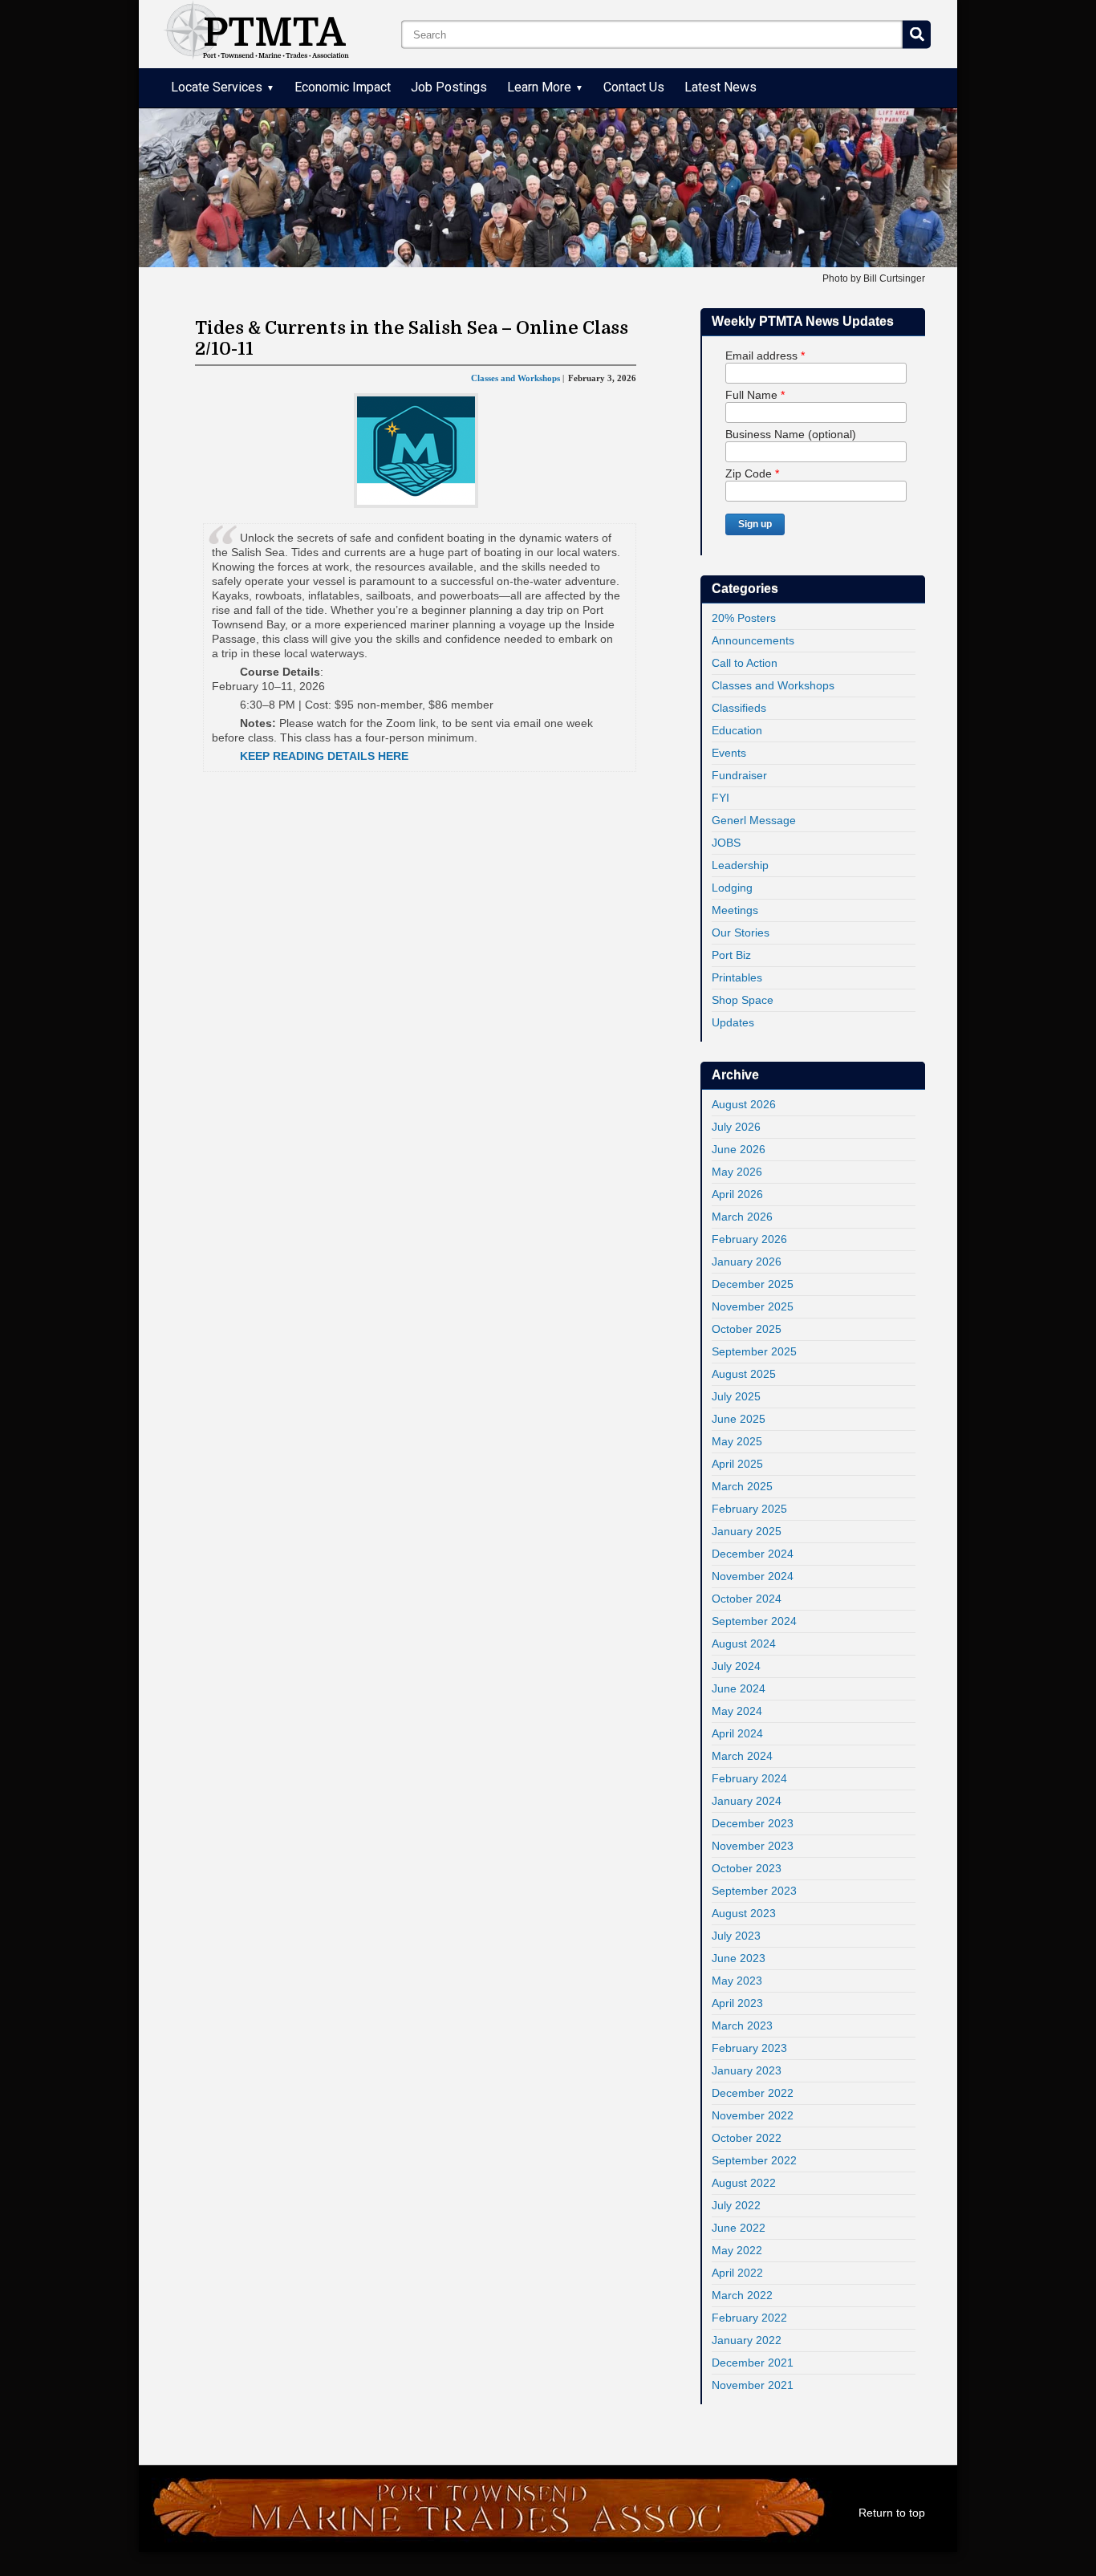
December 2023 (753, 1823)
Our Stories (741, 932)
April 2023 (737, 2003)
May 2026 (737, 1172)
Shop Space (743, 1000)
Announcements (753, 640)
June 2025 (739, 1419)
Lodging (732, 888)
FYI (721, 798)
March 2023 (742, 2025)
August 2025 (744, 1374)
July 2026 (736, 1127)
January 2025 (747, 1531)
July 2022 (736, 2205)
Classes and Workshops (773, 685)
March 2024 (742, 1756)
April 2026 (737, 1194)
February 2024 (749, 1778)
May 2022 (737, 2250)
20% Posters (744, 618)
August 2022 (744, 2183)
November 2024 (753, 1576)
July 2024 (736, 1666)
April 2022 (737, 2273)
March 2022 (742, 2295)
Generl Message (754, 820)
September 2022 (754, 2160)
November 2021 (753, 2385)
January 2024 (747, 1801)
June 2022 (739, 2228)
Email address (765, 356)
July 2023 (736, 1936)
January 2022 (747, 2340)
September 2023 (754, 1891)
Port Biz (731, 955)
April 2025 (737, 1464)
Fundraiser (739, 775)
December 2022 (753, 2093)
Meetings (735, 910)
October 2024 (747, 1599)
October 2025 (747, 1329)
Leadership (740, 865)
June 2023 (739, 1958)
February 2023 (749, 2048)
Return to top (892, 2513)
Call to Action (745, 663)
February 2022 (749, 2318)
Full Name (755, 395)
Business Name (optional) (791, 434)
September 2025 (754, 1351)
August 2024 (744, 1644)
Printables (737, 977)
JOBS (726, 843)
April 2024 (737, 1733)
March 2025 (742, 1486)
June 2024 (739, 1688)
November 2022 (753, 2115)
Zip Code (752, 473)
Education (737, 730)
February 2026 (749, 1239)
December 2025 (753, 1284)
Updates (733, 1022)
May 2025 (737, 1441)
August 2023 (744, 1913)
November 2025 (753, 1306)
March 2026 (742, 1217)
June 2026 (739, 1149)
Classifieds (739, 708)
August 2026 (744, 1104)
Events (729, 753)
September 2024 (754, 1621)
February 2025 (749, 1509)
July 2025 (736, 1396)
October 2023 (747, 1868)
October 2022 (747, 2138)
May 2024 (737, 1711)
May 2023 (737, 1981)
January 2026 (747, 1262)
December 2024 (753, 1554)
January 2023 (747, 2070)
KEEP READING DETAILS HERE (324, 756)
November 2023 (753, 1846)
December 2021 (753, 2363)
